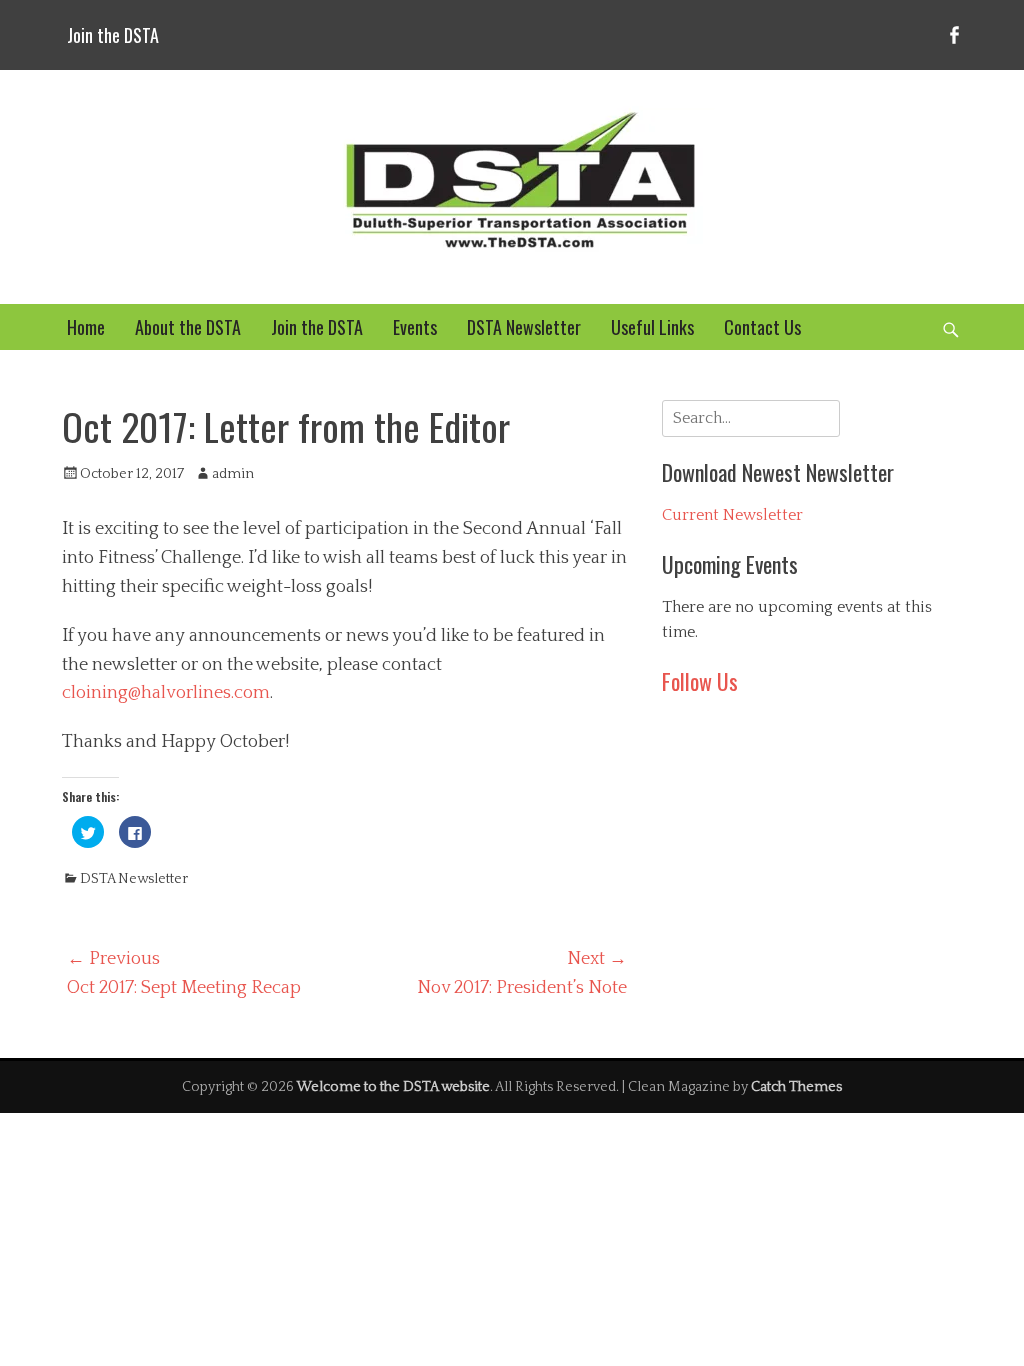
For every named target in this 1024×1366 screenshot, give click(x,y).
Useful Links (652, 327)
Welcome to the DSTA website (393, 1087)
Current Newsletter (732, 515)
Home (86, 327)
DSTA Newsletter (524, 327)
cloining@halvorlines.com (166, 693)
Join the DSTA (113, 35)
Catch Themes (796, 1087)
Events (415, 327)
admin (233, 474)
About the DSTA (188, 327)
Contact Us (762, 327)
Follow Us (700, 681)
